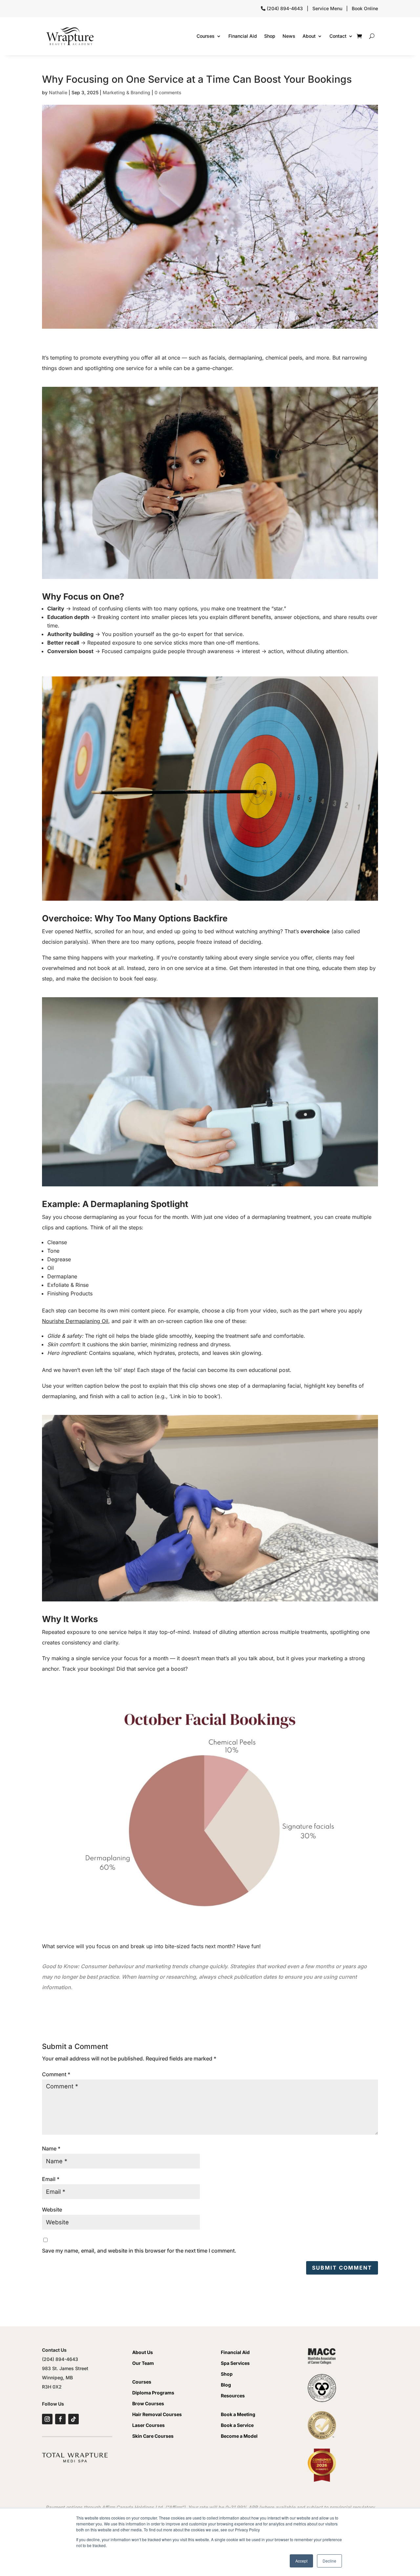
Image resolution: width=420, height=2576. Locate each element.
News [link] (289, 36)
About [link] (309, 36)
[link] (70, 36)
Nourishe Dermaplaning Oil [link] (75, 1321)
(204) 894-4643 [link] (60, 2359)
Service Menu (327, 8)
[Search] (372, 36)
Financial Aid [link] (243, 36)
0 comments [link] (168, 92)
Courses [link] (206, 36)
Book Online (365, 8)
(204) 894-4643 (285, 8)
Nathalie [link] (58, 92)
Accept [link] (301, 2561)
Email (51, 2179)
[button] (342, 2268)
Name (51, 2148)
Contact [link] (338, 36)
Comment (56, 2074)
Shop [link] (270, 36)
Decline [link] (329, 2561)
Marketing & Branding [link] (126, 92)
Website (52, 2210)
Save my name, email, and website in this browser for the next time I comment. (139, 2251)
